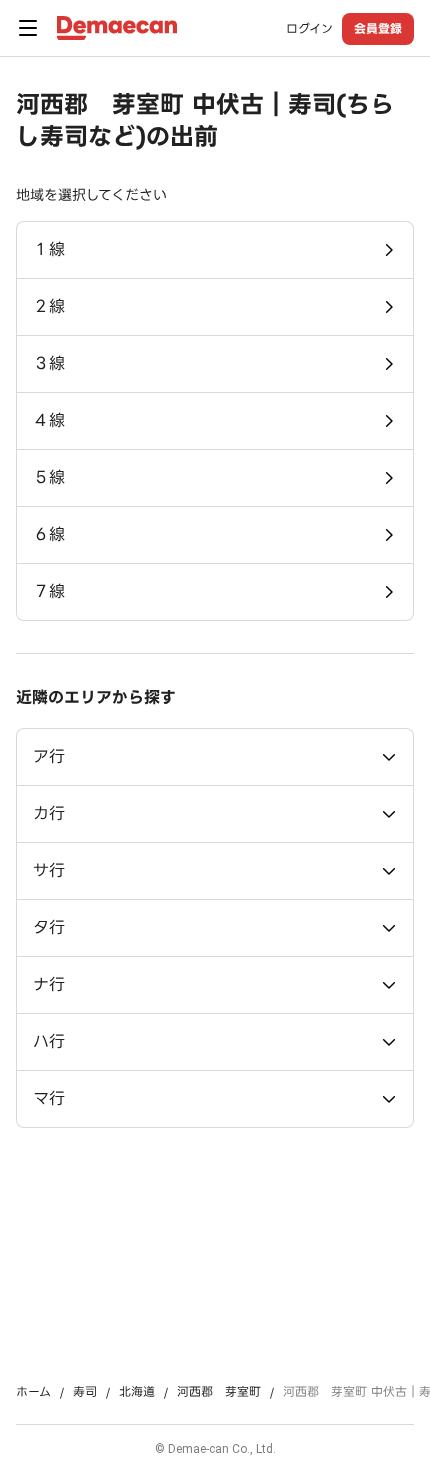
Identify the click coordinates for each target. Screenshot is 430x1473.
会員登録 (378, 28)
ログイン (309, 29)
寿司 (85, 1392)
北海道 (137, 1392)
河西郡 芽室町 (219, 1392)
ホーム (33, 1392)
